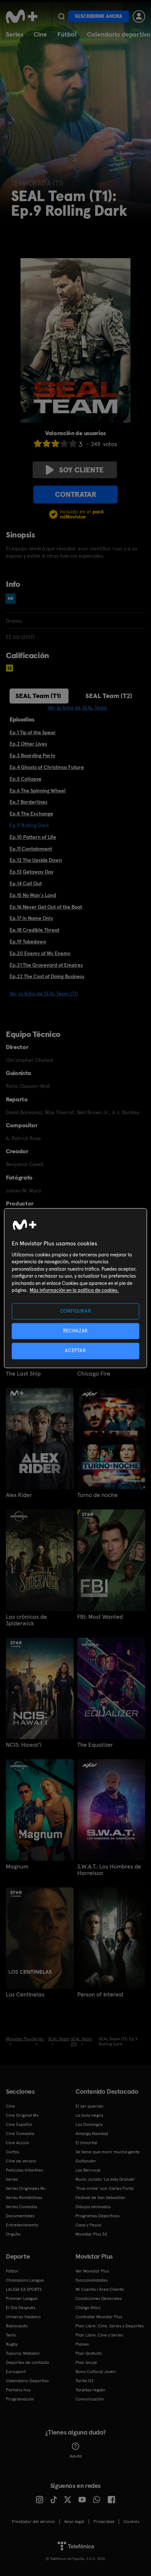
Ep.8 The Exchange (31, 814)
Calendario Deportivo (27, 2381)
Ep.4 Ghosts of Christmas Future (47, 767)
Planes (82, 2344)
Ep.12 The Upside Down (36, 860)
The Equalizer (95, 1745)
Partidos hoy (18, 2390)
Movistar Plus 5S (91, 2234)
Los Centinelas (25, 1995)
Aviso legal (74, 2522)
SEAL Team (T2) (109, 696)
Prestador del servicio (33, 2522)
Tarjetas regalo (90, 2390)
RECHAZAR (75, 1331)
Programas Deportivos (97, 2216)
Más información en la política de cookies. (74, 1291)
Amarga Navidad (92, 2134)
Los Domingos (89, 2124)
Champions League (25, 2280)
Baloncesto (17, 2326)
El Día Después (21, 2308)
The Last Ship (23, 1374)
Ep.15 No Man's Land (33, 895)
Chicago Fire (94, 1374)
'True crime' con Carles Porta (104, 2188)
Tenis (11, 2335)
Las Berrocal (88, 2170)
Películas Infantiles (24, 2170)
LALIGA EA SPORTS (24, 2289)
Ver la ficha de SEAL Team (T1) (44, 993)
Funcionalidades (92, 2280)
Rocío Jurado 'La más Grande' (105, 2179)
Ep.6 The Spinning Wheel (38, 791)
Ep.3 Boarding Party (32, 755)
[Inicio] (22, 16)
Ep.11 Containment (31, 849)
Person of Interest (100, 1995)
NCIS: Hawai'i (24, 1745)
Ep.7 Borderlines (28, 802)
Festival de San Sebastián (100, 2198)
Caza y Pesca (88, 2225)
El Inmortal (86, 2143)
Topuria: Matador (23, 2353)
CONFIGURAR (76, 1311)
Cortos (12, 2152)
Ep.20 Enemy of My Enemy (40, 953)
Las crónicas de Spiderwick (26, 1620)
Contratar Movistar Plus (99, 2317)
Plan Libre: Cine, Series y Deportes (110, 2326)
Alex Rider (19, 1495)
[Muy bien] (73, 443)
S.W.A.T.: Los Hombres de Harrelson (109, 1870)
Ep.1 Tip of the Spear (33, 732)
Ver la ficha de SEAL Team (77, 708)
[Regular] (55, 443)
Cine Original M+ (22, 2115)
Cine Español (19, 2124)
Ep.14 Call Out (26, 883)
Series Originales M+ (26, 2188)
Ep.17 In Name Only (31, 918)
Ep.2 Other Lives (28, 744)
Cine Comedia (20, 2134)
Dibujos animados (93, 2207)
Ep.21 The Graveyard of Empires (46, 965)
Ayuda (76, 2456)
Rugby (12, 2344)
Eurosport (16, 2372)
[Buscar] (61, 16)
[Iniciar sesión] (139, 16)
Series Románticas (24, 2198)
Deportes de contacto (27, 2362)
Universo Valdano (23, 2317)
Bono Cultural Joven (96, 2372)
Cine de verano (21, 2161)
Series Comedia (21, 2207)
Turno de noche (97, 1495)
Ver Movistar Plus (92, 2271)
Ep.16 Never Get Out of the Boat (46, 907)
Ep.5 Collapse (25, 779)
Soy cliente (81, 470)
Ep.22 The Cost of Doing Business (47, 976)
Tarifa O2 (85, 2381)
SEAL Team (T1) (38, 696)
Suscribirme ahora (99, 16)
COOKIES (131, 2522)
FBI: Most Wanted (100, 1617)
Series (15, 34)
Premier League (22, 2298)
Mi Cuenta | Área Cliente (100, 2289)
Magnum (17, 1867)
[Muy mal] (38, 443)
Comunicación (90, 2399)
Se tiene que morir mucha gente (108, 2152)
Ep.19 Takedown (28, 942)
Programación (20, 2399)
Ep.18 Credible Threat (34, 930)
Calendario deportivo (119, 34)
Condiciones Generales (99, 2298)
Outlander (86, 2161)
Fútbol (67, 34)
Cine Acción (18, 2143)
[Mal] (47, 443)
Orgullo (13, 2234)
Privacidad (104, 2522)
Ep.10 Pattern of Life (33, 837)
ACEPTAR (75, 1351)
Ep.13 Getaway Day (32, 872)
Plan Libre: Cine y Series (99, 2335)
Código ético (88, 2308)
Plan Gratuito (89, 2353)
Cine (40, 34)
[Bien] (64, 443)
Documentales (20, 2216)
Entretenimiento (22, 2225)
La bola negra (89, 2115)
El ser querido (89, 2106)
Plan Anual (86, 2362)
